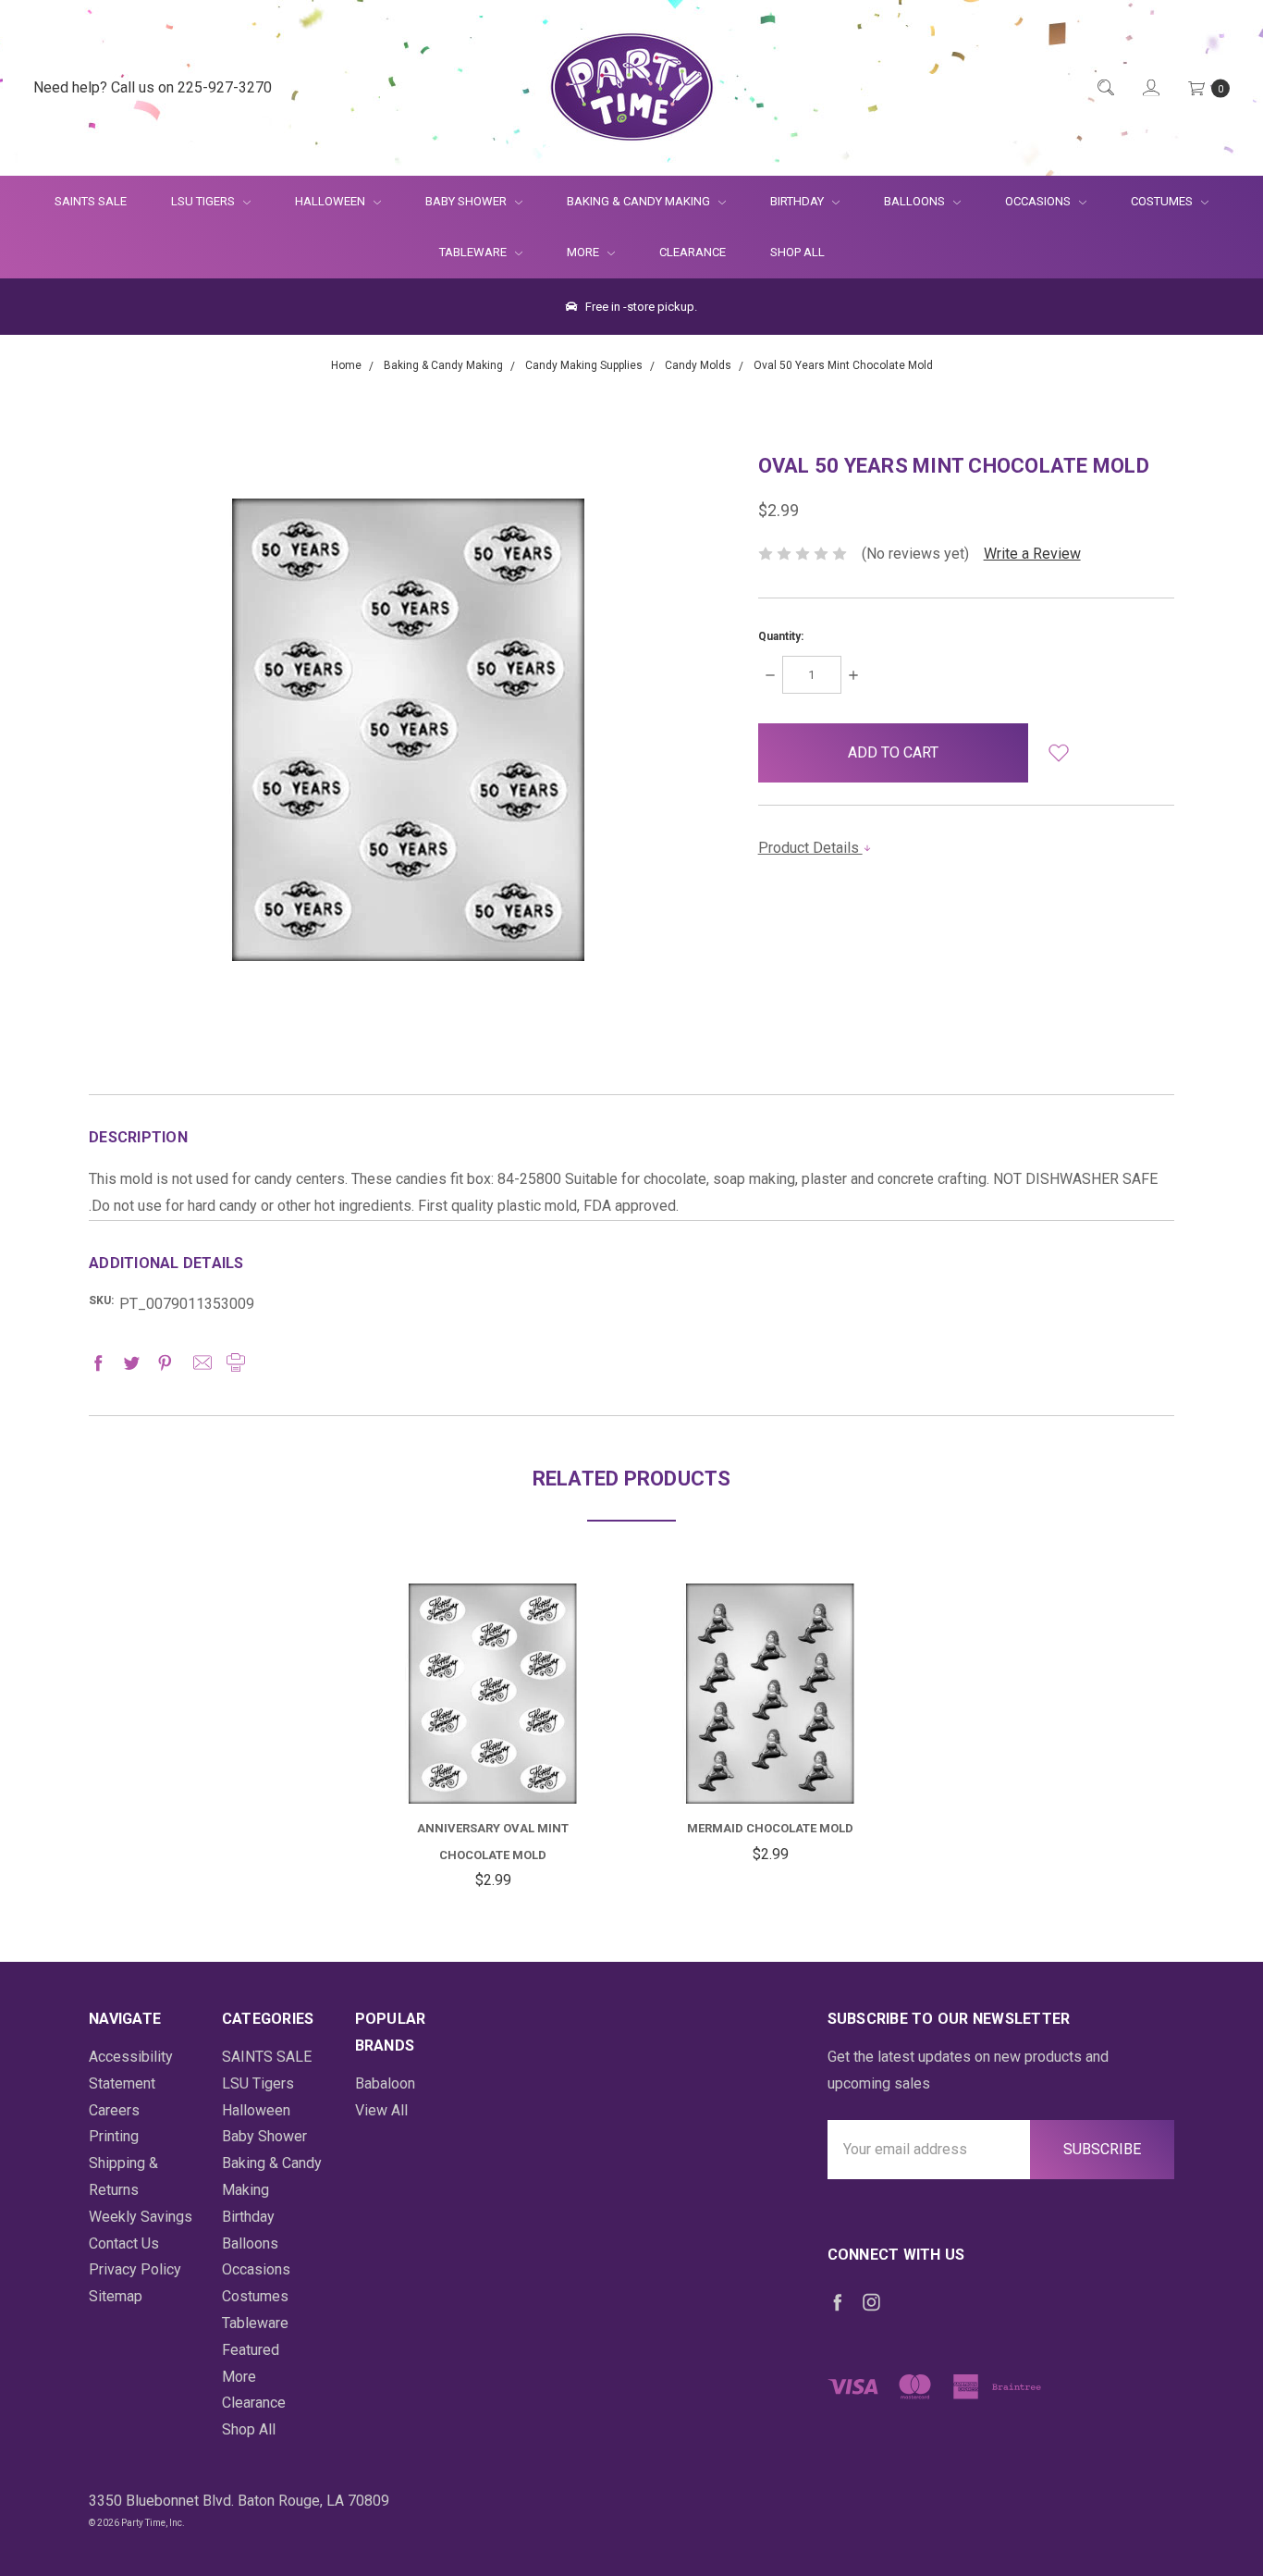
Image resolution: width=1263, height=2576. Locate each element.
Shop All (797, 252)
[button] (1058, 753)
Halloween (331, 201)
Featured (251, 2350)
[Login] (1150, 88)
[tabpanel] (493, 1739)
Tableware (474, 252)
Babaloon (385, 2083)
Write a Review (1032, 554)
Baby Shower (467, 201)
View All (381, 2110)
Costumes (1163, 201)
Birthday (798, 201)
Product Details (810, 848)
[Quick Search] (1104, 88)
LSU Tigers (204, 201)
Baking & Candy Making (640, 201)
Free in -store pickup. (640, 307)
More (572, 252)
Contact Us (124, 2243)
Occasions (1039, 201)
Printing (114, 2136)
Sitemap (116, 2296)
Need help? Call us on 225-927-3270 (153, 87)
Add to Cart (493, 1759)
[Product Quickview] (493, 1689)
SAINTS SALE (91, 201)
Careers (114, 2110)
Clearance (693, 252)
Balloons (916, 201)
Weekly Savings (141, 2217)
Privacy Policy (135, 2269)
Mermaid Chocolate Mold (770, 1828)
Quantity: (781, 636)
